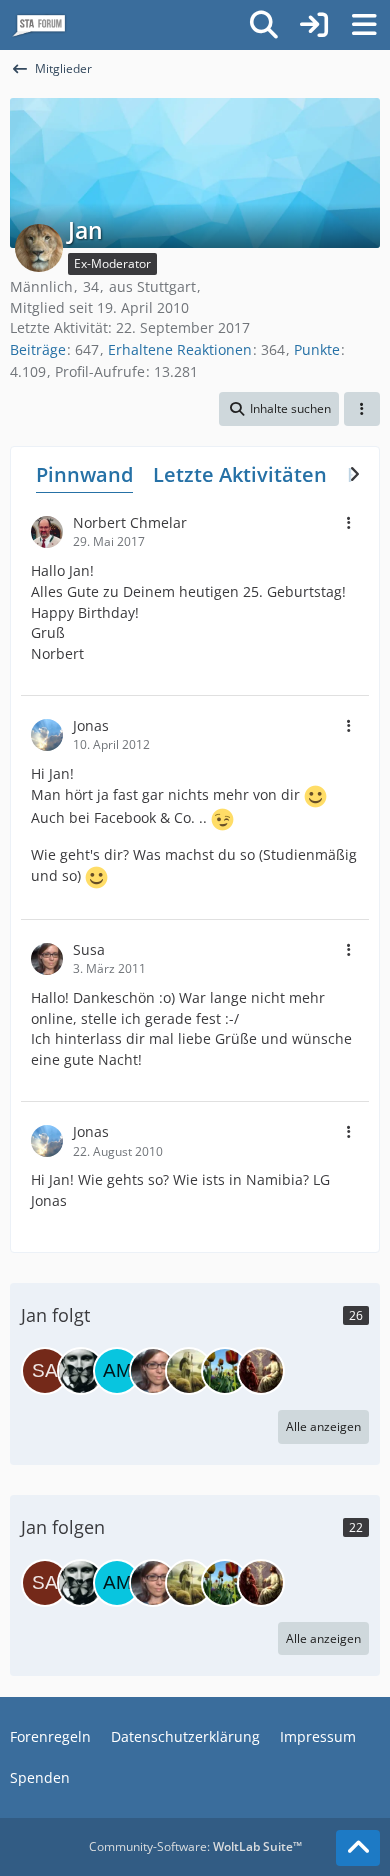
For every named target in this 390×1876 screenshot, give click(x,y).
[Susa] (153, 1371)
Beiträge (38, 349)
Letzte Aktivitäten (240, 474)
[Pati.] (81, 1371)
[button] (279, 409)
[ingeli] (189, 1371)
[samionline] (45, 1371)
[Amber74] (117, 1371)
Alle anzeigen (323, 1426)
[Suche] (264, 25)
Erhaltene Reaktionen (180, 349)
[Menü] (364, 25)
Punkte (317, 349)
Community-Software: (195, 1846)
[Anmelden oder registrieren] (314, 25)
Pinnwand (84, 474)
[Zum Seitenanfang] (358, 1848)
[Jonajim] (261, 1371)
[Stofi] (225, 1371)
